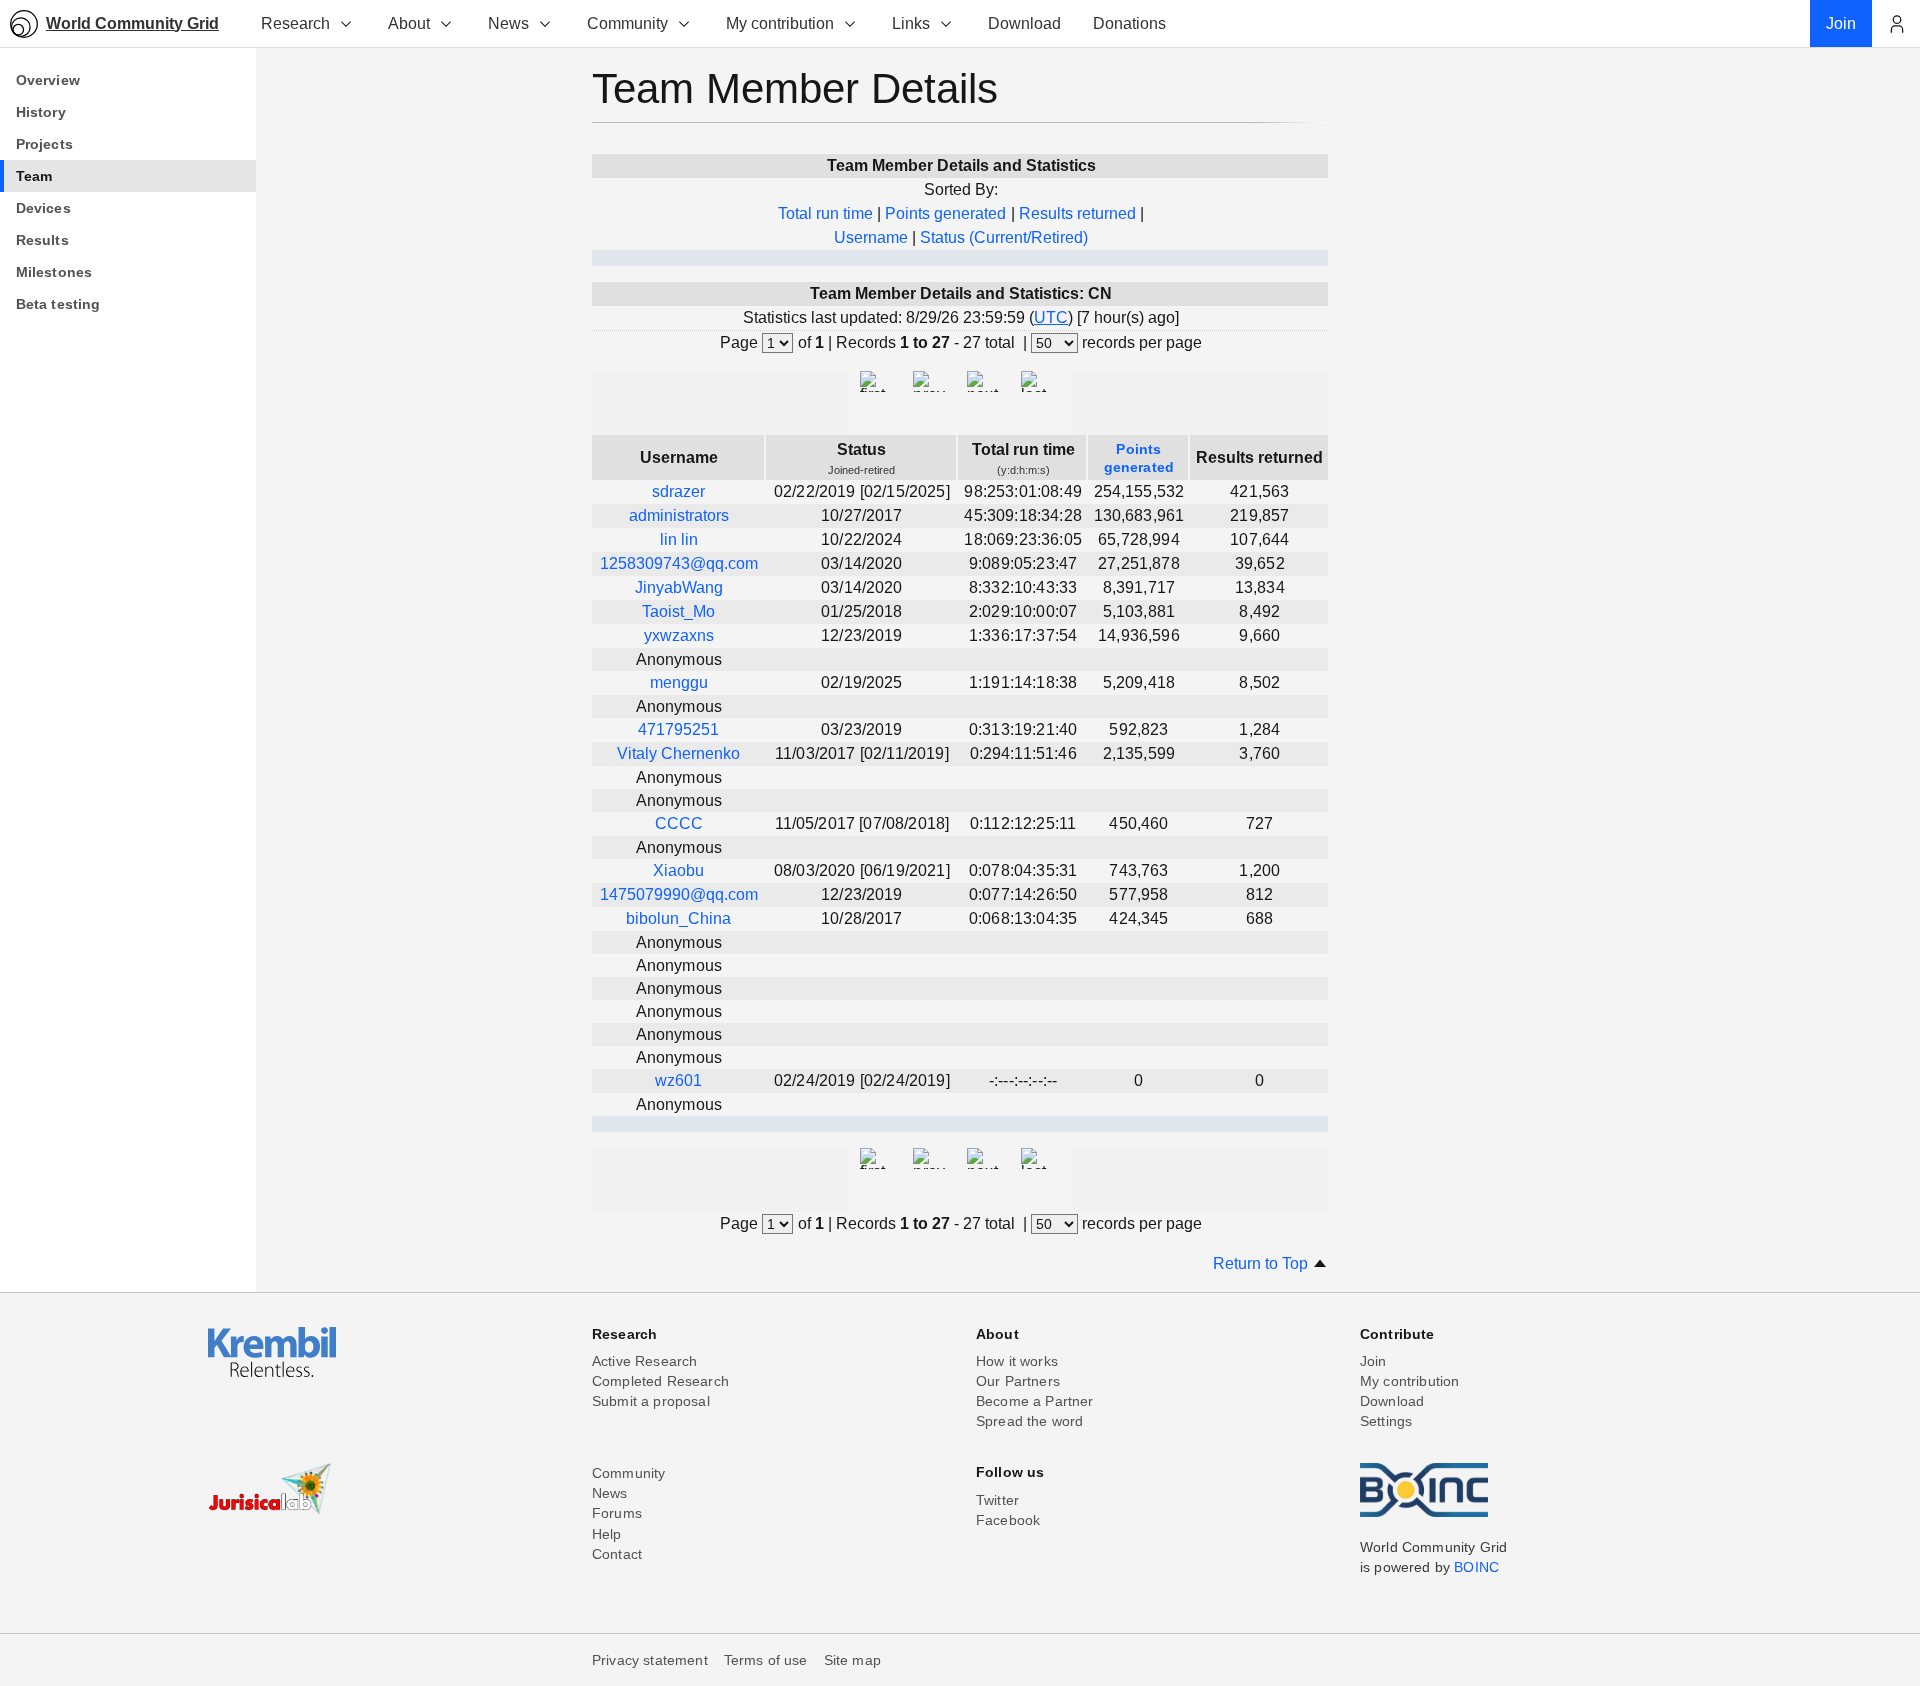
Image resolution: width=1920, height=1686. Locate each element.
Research (295, 23)
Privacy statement (650, 1660)
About (409, 23)
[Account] (1896, 24)
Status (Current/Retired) (1004, 237)
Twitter (997, 1500)
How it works (1017, 1361)
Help (607, 1534)
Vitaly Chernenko (678, 753)
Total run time (825, 213)
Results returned (1077, 213)
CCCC (679, 823)
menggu (679, 682)
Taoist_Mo (678, 611)
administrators (679, 515)
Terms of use (766, 1660)
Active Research (644, 1361)
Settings (1386, 1421)
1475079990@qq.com (679, 894)
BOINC (1476, 1567)
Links (911, 23)
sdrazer (678, 491)
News (508, 23)
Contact (617, 1554)
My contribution (780, 23)
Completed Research (660, 1381)
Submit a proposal (651, 1401)
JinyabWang (679, 587)
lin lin (679, 539)
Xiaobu (678, 870)
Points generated (945, 213)
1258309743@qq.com (679, 563)
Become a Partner (1035, 1401)
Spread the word (1029, 1421)
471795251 (678, 729)
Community (627, 23)
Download (1392, 1401)
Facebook (1008, 1520)
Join (1373, 1361)
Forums (617, 1513)
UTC (1051, 317)
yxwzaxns (679, 635)
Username (871, 237)
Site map (852, 1660)
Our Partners (1018, 1381)
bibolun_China (678, 918)
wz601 (678, 1080)
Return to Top (1262, 1263)
